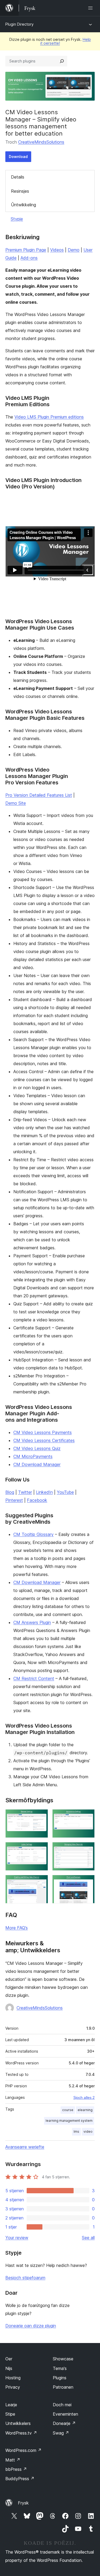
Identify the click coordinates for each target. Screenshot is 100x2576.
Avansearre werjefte (25, 2147)
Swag (61, 2433)
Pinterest (14, 1500)
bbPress (16, 2469)
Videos (57, 250)
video (88, 2131)
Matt (13, 2460)
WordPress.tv (21, 2433)
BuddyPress (20, 2479)
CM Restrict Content (34, 1678)
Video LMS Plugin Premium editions (49, 417)
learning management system (69, 2121)
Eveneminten (65, 2414)
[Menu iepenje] (91, 8)
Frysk (23, 2503)
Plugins (60, 2378)
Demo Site (16, 803)
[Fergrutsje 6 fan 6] (87, 1882)
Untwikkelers (18, 2423)
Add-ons (29, 258)
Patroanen (63, 2387)
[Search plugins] (62, 61)
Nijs (9, 2368)
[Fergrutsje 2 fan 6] (87, 1816)
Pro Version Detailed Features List (39, 795)
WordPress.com (23, 2450)
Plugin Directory (19, 24)
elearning (85, 2110)
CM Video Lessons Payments (43, 1432)
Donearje (64, 2423)
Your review (17, 2238)
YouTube (65, 1492)
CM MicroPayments (33, 1456)
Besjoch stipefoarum (25, 2278)
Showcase (63, 2359)
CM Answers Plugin (32, 1622)
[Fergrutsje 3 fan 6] (41, 1849)
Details (18, 177)
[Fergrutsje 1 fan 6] (41, 1816)
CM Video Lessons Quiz (37, 1448)
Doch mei (62, 2405)
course (68, 2110)
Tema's (60, 2368)
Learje (11, 2405)
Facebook (37, 1500)
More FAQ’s (17, 1928)
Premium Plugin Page (26, 250)
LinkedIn (44, 1492)
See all (88, 2238)
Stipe (10, 2414)
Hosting (13, 2378)
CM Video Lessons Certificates (44, 1440)
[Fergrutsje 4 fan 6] (87, 1849)
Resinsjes (20, 191)
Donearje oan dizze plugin (31, 2326)
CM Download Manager (37, 1464)
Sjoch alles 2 (84, 2097)
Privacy (13, 2387)
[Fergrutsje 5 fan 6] (41, 1882)
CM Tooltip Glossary (33, 1534)
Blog (10, 1492)
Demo (74, 250)
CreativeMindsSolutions (41, 142)
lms (76, 2131)
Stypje (17, 219)
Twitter (25, 1492)
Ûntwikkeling (23, 205)
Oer (9, 2359)
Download (18, 157)
